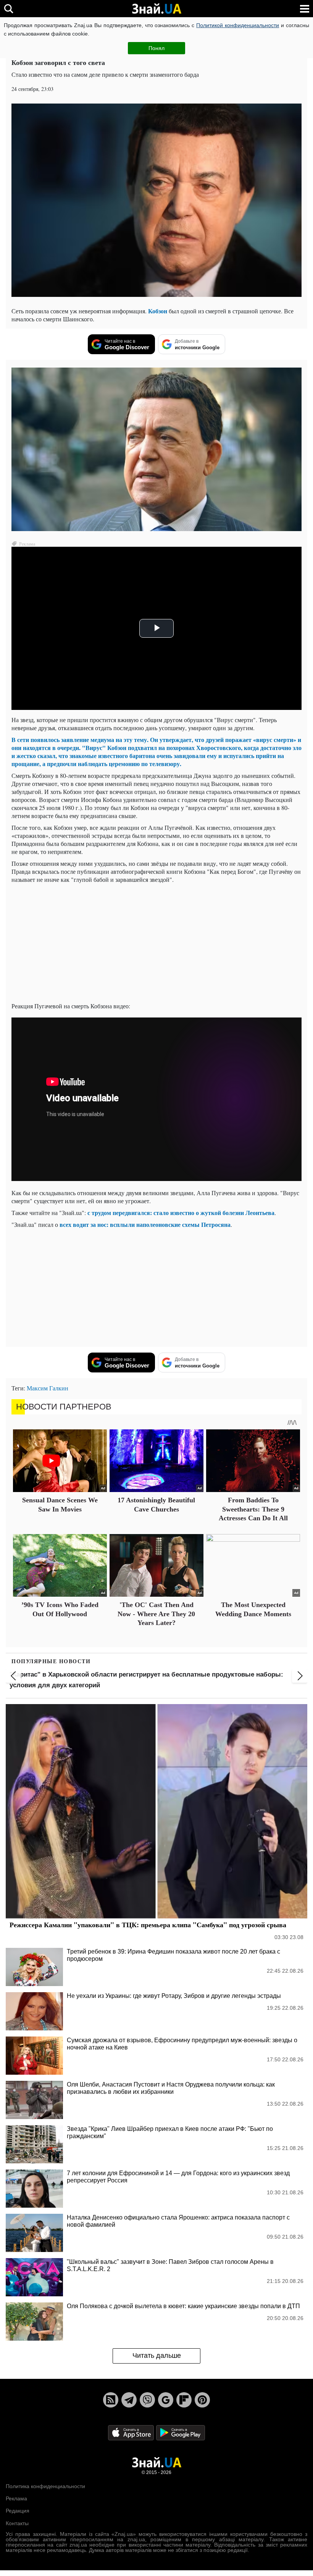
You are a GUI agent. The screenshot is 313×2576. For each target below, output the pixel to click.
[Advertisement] (156, 943)
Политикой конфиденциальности (238, 25)
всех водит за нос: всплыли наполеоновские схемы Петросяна (145, 1224)
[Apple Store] (132, 2432)
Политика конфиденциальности (45, 2486)
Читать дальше (157, 2356)
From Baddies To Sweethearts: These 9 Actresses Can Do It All (253, 1509)
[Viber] (147, 2400)
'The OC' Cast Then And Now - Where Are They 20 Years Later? (156, 1614)
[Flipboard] (184, 2400)
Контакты (17, 2523)
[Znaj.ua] (156, 9)
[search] (9, 9)
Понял (156, 48)
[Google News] (166, 2400)
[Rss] (111, 2400)
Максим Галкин (48, 1388)
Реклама (16, 2498)
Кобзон (158, 311)
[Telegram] (129, 2400)
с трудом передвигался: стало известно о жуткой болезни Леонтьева (180, 1213)
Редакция (18, 2511)
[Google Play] (181, 2432)
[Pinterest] (202, 2400)
